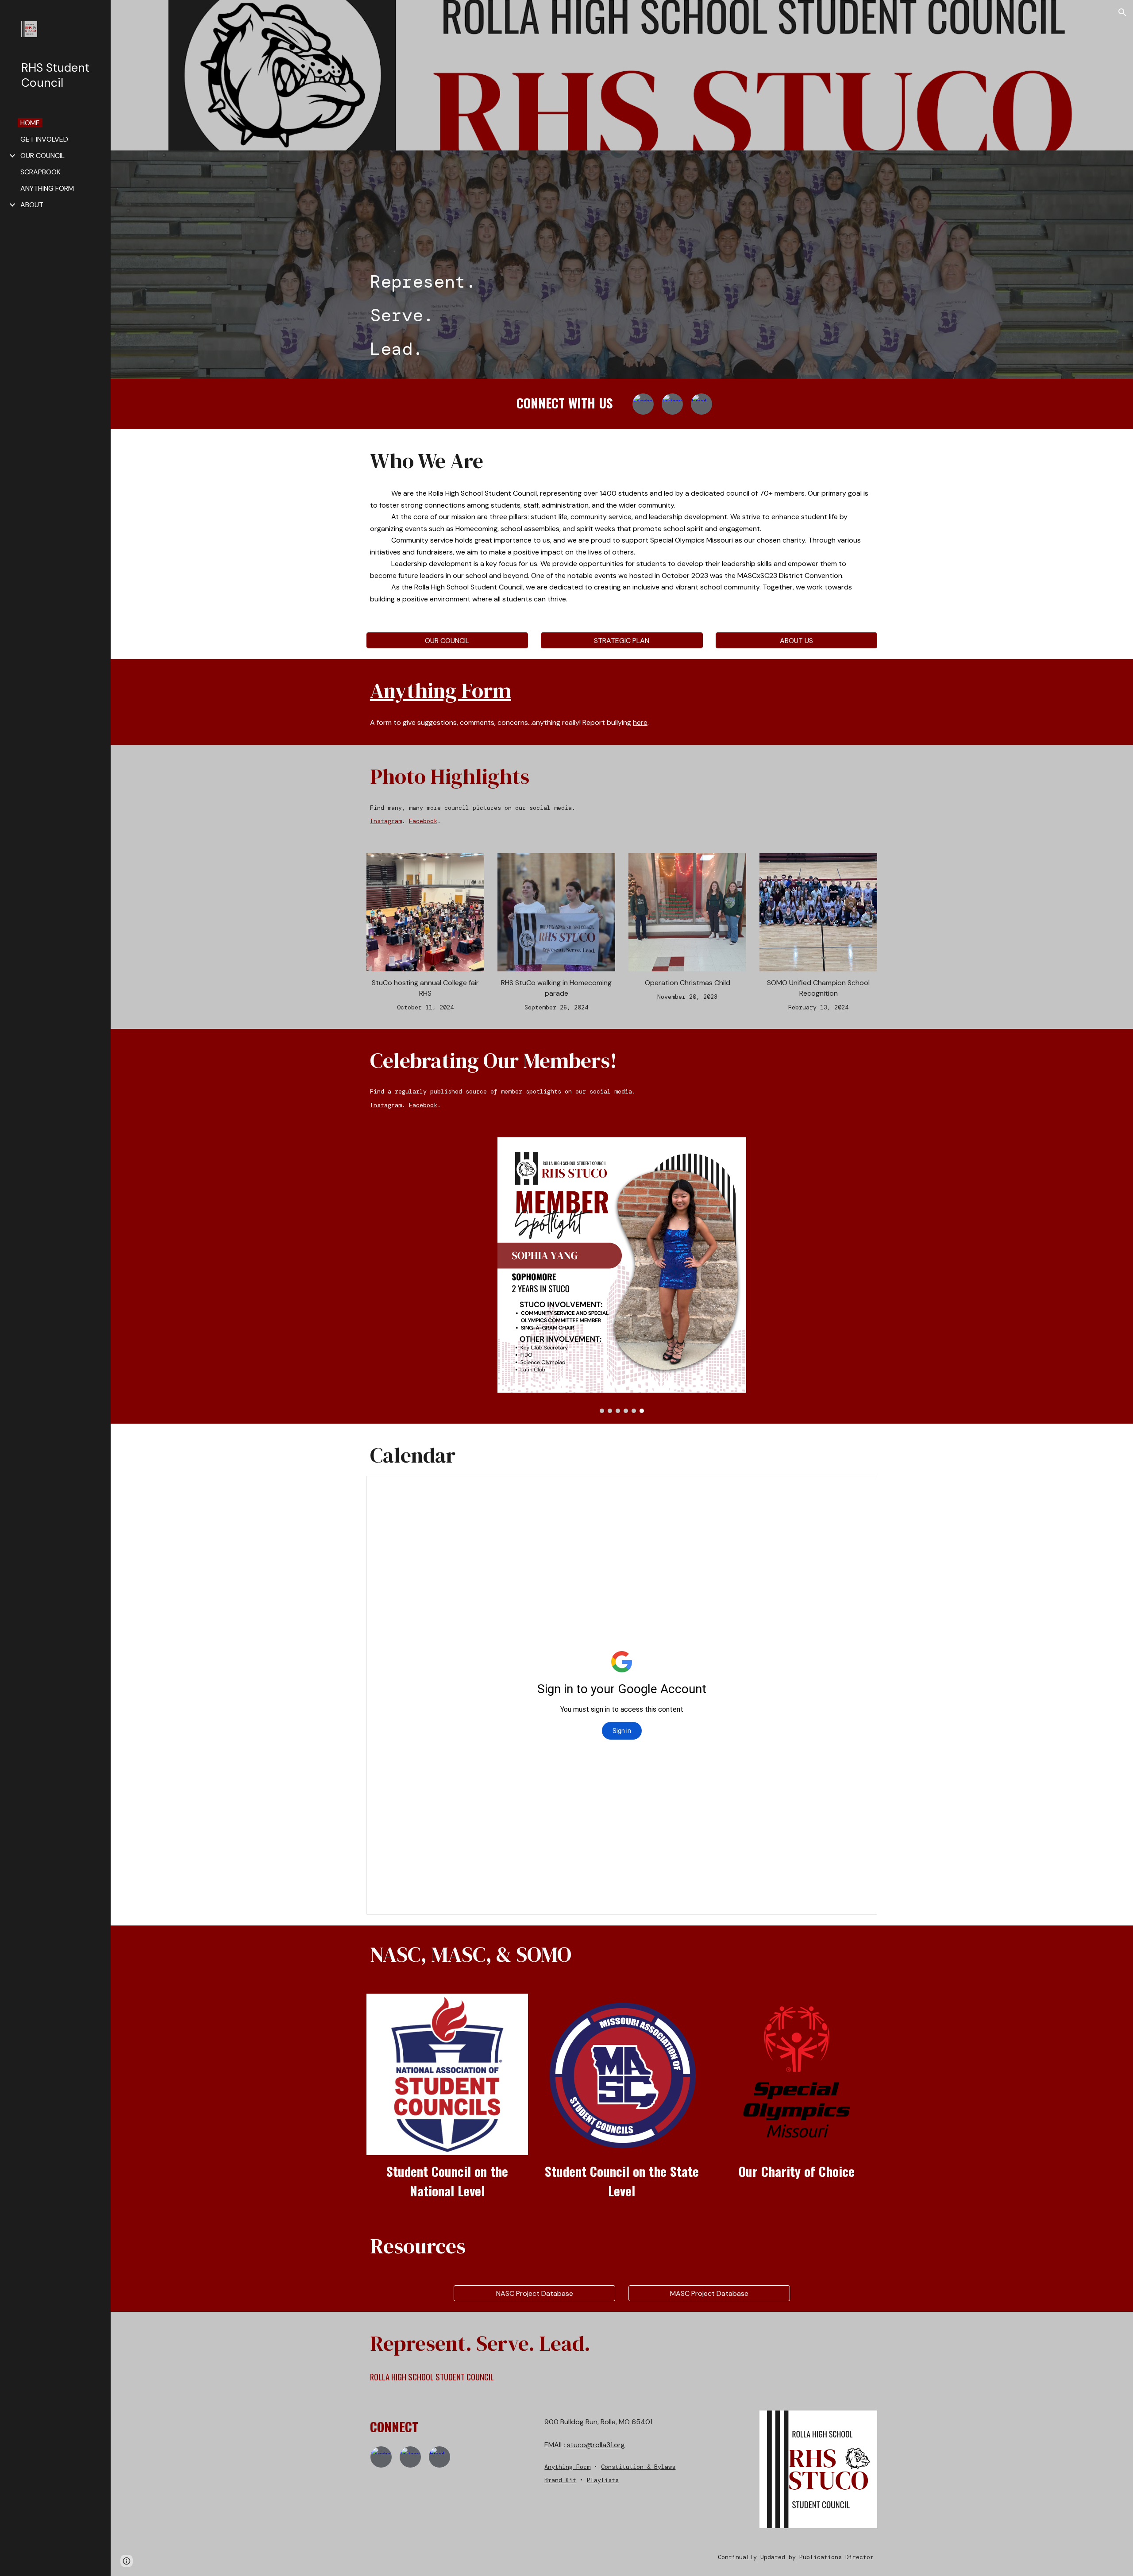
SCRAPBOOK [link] (40, 172)
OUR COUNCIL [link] (42, 156)
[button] (1122, 12)
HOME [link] (30, 123)
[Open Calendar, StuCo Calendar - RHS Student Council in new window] (860, 1487)
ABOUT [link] (32, 205)
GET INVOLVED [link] (44, 139)
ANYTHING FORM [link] (47, 188)
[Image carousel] (622, 1275)
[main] (622, 315)
